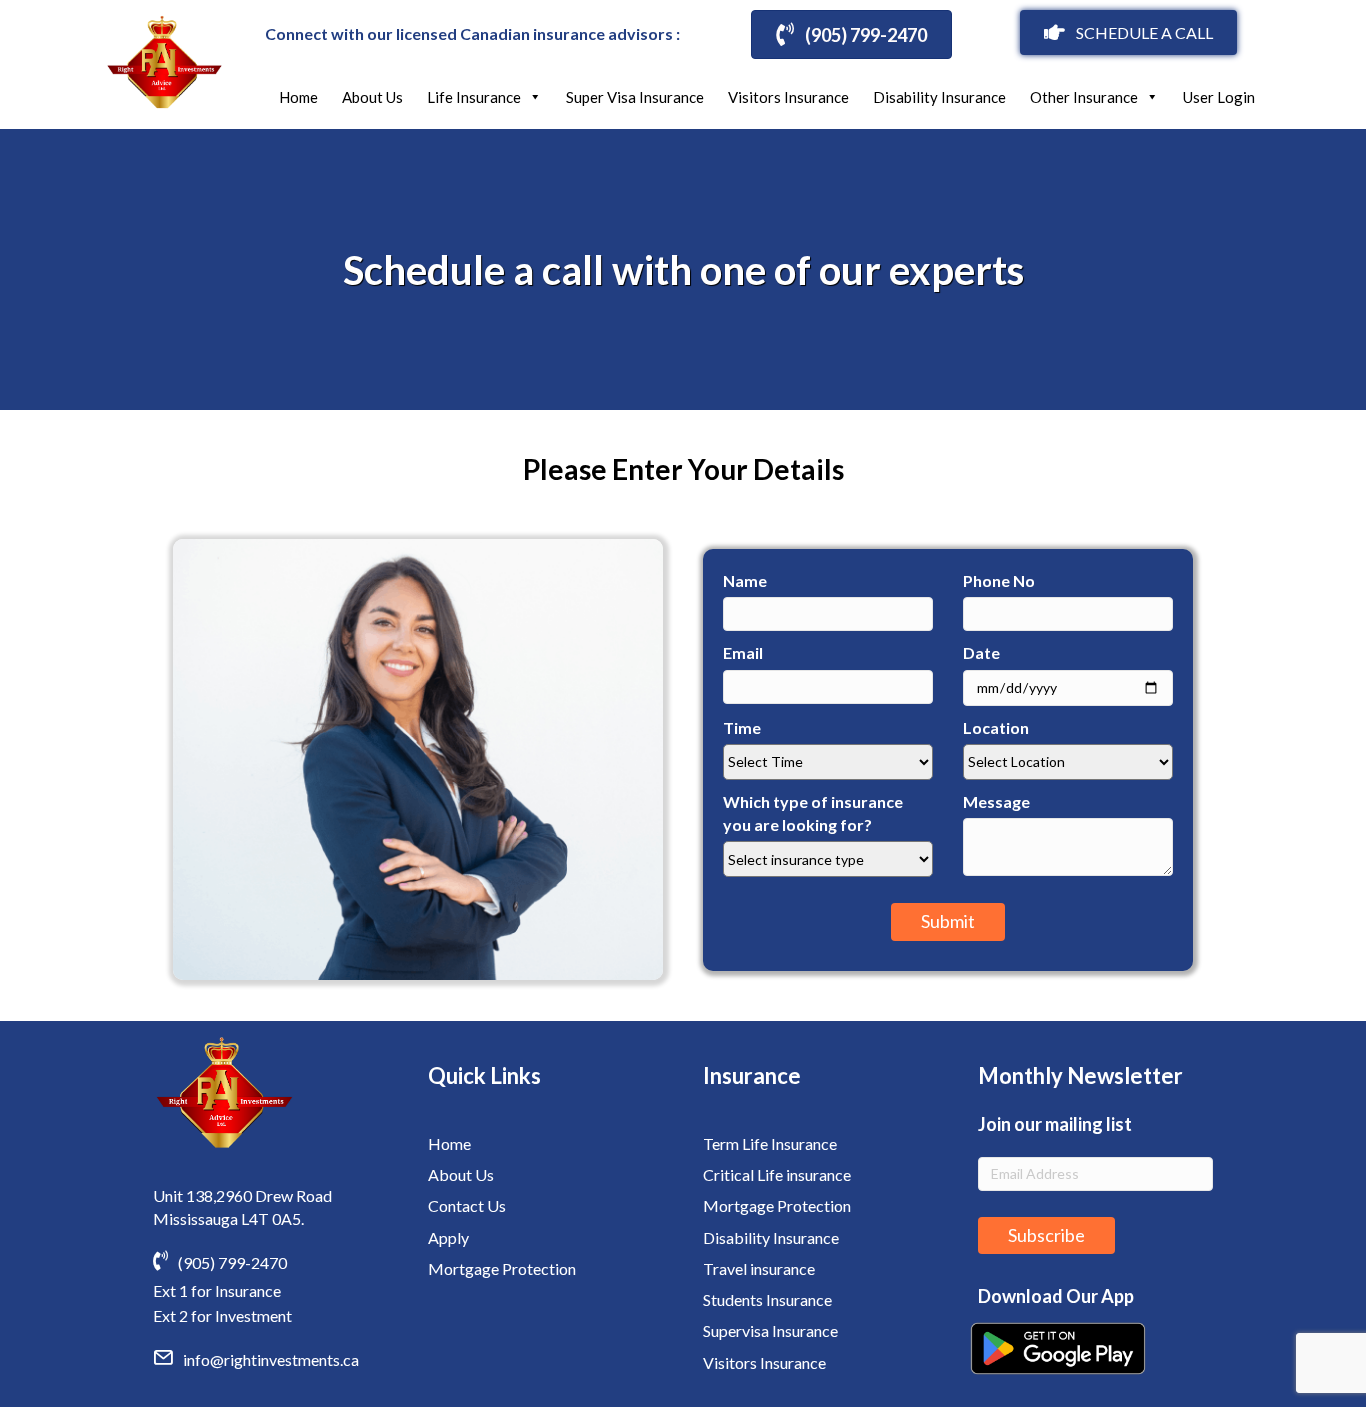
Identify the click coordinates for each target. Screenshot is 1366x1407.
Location (996, 727)
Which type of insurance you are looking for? (813, 813)
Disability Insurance (939, 97)
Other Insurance (1084, 97)
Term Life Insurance (770, 1143)
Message (996, 801)
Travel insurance (759, 1268)
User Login (1219, 97)
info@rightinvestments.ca (271, 1359)
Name (745, 580)
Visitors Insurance (788, 97)
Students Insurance (767, 1299)
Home (298, 97)
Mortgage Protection (502, 1268)
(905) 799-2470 (232, 1262)
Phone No (999, 580)
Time (742, 727)
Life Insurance (474, 97)
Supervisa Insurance (770, 1330)
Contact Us (467, 1205)
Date (981, 652)
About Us (372, 97)
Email (743, 652)
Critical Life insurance (777, 1174)
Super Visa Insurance (635, 97)
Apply (448, 1237)
